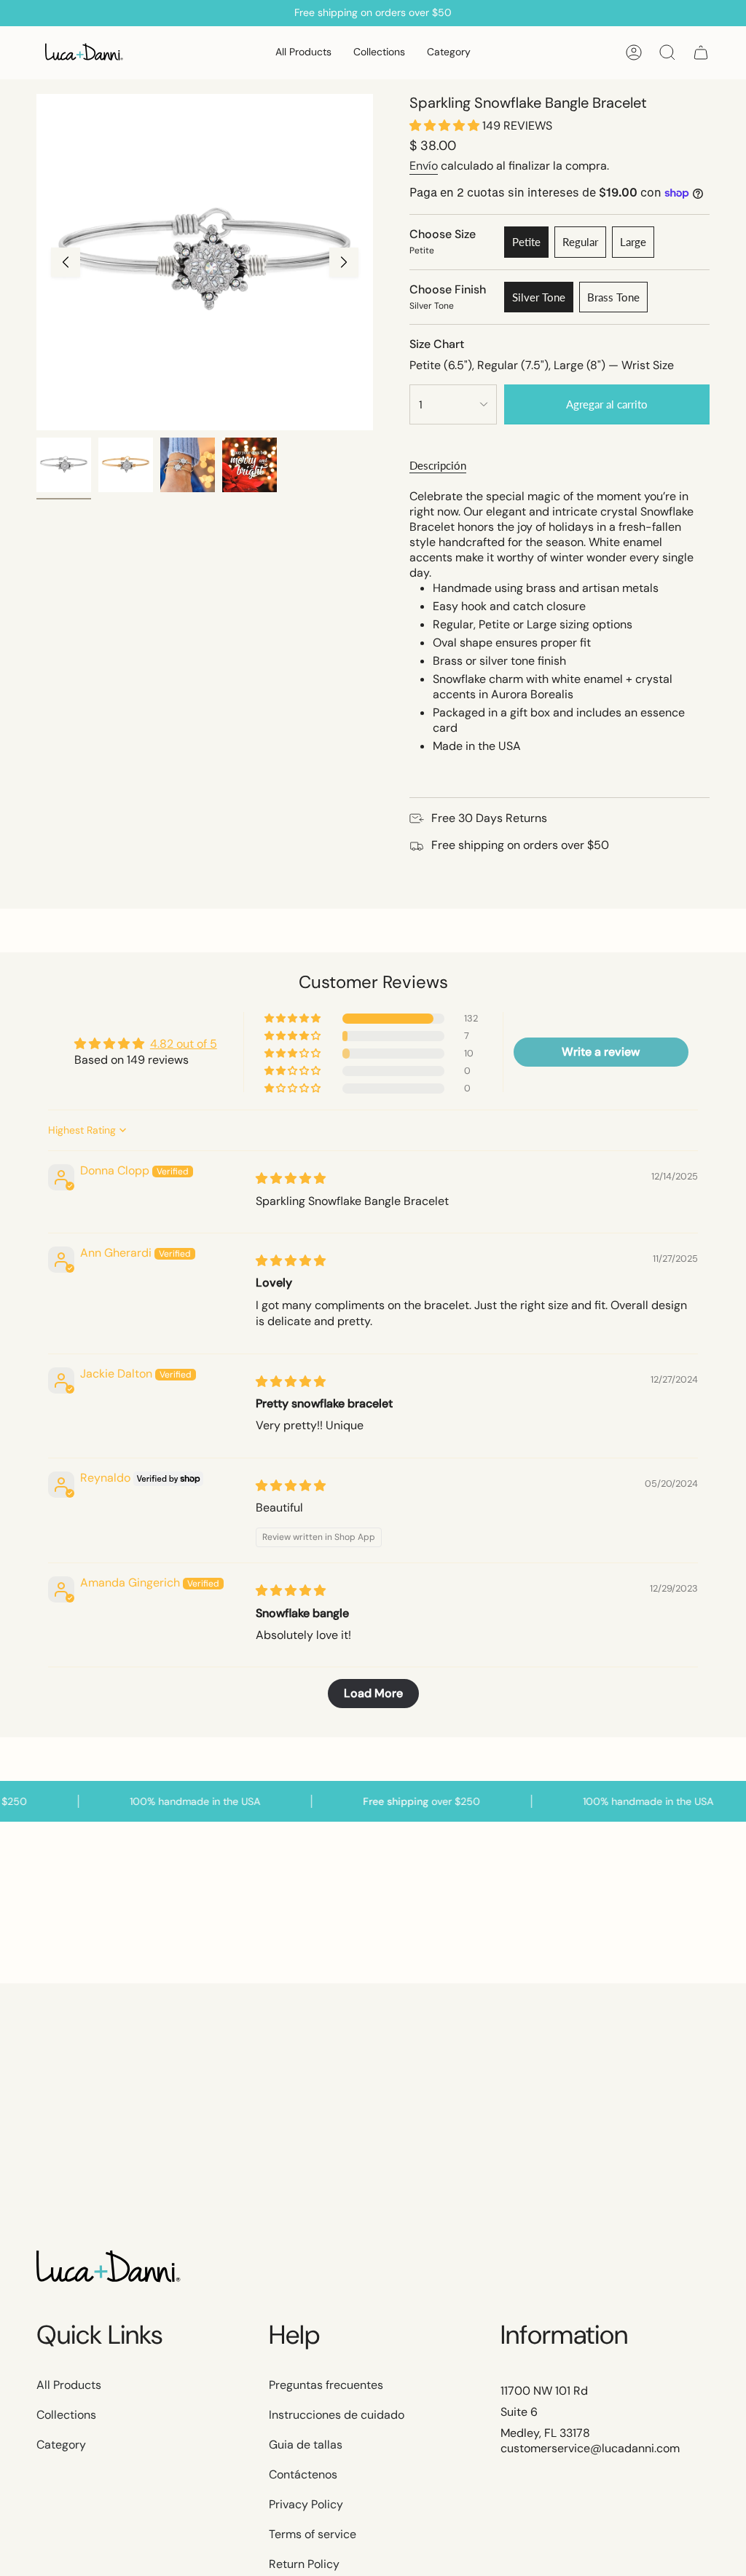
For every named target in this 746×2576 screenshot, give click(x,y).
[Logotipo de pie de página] (109, 2268)
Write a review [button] (601, 1052)
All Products (69, 2385)
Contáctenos (303, 2474)
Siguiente (344, 262)
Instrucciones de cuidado (337, 2415)
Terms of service (313, 2534)
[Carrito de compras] (701, 52)
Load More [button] (373, 1693)
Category (61, 2445)
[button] (379, 53)
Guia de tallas (306, 2445)
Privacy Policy (306, 2504)
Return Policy (304, 2564)
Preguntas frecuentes (326, 2385)
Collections (66, 2415)
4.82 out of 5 (184, 1044)
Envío (424, 166)
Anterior (66, 262)
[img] (291, 1178)
